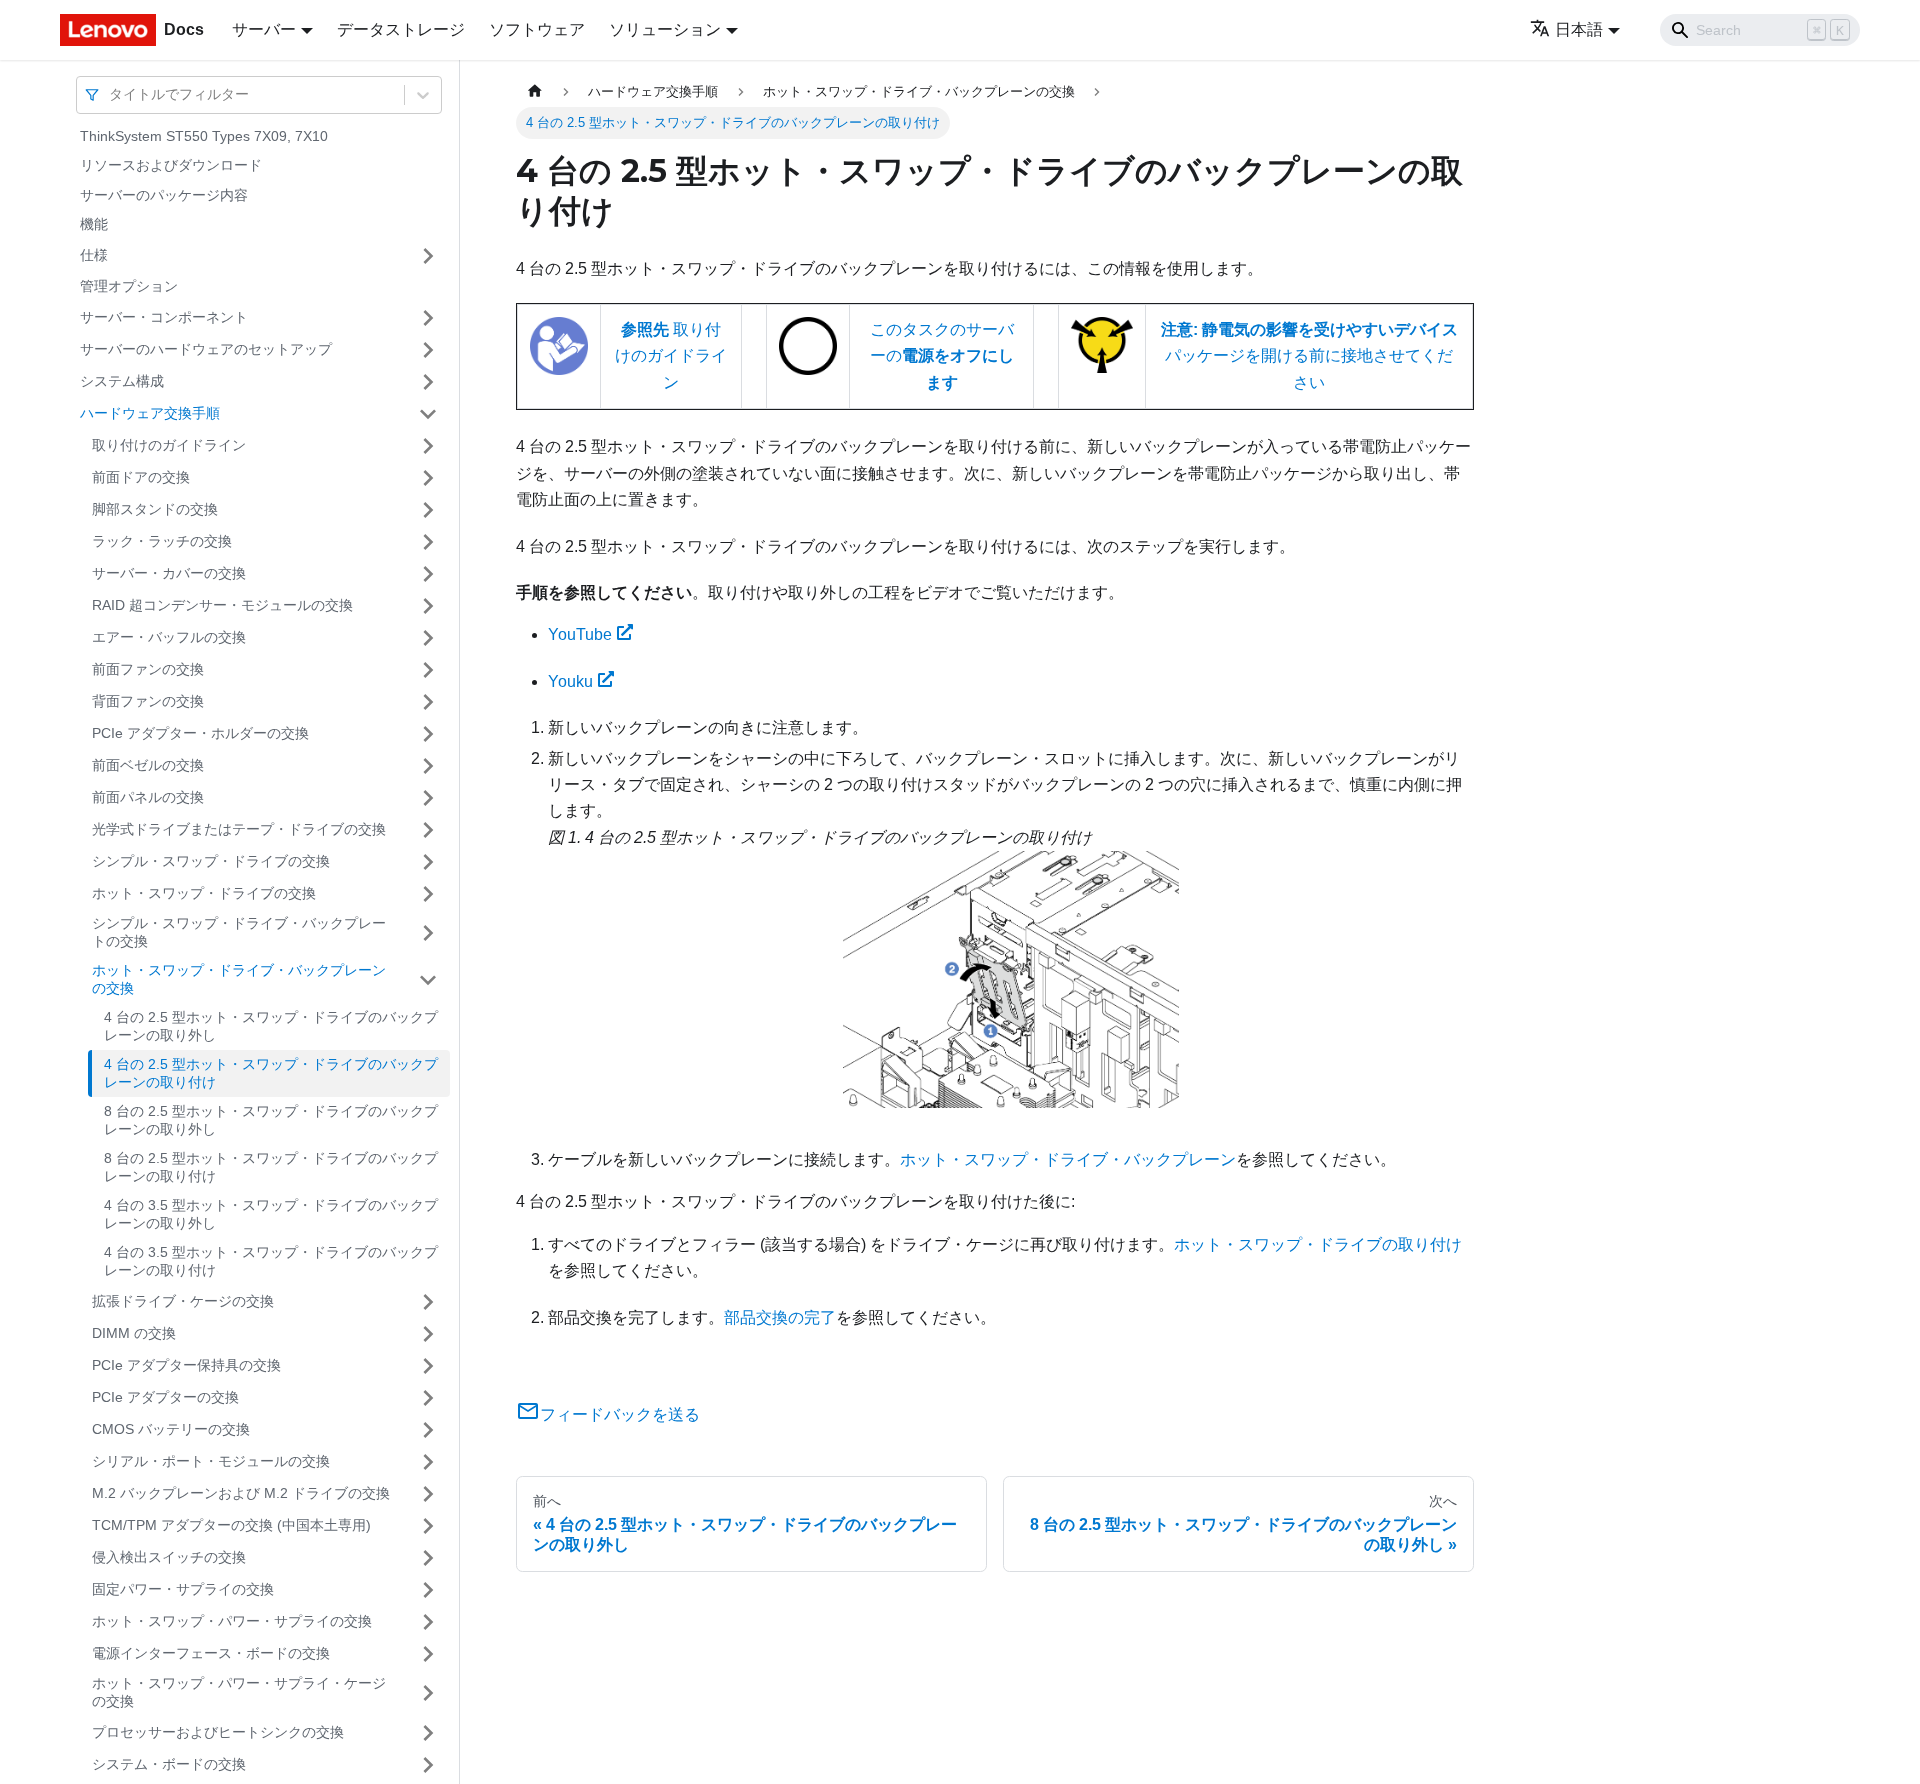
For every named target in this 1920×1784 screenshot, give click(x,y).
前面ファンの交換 (148, 669)
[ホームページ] (535, 91)
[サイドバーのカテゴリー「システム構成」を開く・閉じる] (428, 382)
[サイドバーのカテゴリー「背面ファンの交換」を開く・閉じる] (428, 702)
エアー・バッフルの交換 (169, 637)
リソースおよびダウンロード (171, 166)
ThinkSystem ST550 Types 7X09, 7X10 (204, 136)
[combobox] (111, 94)
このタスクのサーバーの (942, 356)
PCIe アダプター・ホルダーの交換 (200, 733)
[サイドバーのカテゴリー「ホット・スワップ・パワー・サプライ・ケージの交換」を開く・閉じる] (428, 1693)
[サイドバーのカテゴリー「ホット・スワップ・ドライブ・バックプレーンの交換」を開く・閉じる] (428, 980)
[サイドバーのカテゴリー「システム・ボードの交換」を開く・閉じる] (428, 1765)
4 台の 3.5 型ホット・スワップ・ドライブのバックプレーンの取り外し (271, 1215)
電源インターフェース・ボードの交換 (211, 1653)
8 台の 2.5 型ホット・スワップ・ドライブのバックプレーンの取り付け (271, 1168)
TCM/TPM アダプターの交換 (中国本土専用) (231, 1525)
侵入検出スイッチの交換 (169, 1557)
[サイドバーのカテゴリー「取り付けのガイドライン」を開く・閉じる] (428, 446)
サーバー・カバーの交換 (169, 573)
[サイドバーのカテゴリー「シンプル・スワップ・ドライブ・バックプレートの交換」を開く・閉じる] (428, 933)
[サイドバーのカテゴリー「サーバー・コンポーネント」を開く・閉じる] (428, 318)
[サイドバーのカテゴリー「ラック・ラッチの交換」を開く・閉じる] (428, 542)
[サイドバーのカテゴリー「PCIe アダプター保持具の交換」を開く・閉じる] (428, 1366)
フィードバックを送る (620, 1414)
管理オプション (129, 286)
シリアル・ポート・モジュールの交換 (211, 1461)
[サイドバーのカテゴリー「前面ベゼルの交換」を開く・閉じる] (428, 766)
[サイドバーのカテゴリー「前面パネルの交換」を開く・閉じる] (428, 798)
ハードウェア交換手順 (150, 413)
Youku (570, 681)
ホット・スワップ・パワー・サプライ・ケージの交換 (239, 1693)
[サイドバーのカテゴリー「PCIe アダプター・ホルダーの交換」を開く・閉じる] (428, 734)
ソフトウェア (537, 29)
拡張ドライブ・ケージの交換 (183, 1301)
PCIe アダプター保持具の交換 (186, 1365)
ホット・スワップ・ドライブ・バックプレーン (1068, 1159)
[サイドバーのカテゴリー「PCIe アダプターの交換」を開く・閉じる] (428, 1398)
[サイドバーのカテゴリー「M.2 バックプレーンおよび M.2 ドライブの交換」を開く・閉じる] (428, 1494)
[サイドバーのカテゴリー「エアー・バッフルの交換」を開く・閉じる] (428, 638)
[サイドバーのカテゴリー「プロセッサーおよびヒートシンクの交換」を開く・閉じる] (428, 1733)
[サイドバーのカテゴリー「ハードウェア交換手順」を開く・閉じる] (428, 414)
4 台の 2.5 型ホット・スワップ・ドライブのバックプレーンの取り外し (271, 1027)
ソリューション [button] (665, 29)
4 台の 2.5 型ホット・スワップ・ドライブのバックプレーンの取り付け (271, 1074)
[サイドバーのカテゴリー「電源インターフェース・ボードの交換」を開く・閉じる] (428, 1654)
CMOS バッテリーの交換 (171, 1429)
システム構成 (122, 381)
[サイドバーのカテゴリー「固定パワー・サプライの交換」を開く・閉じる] (428, 1590)
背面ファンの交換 (148, 701)
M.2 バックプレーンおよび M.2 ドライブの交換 (241, 1493)
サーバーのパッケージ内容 (164, 195)
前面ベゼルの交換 (148, 765)
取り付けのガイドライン (169, 445)
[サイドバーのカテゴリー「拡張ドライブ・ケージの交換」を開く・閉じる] (428, 1302)
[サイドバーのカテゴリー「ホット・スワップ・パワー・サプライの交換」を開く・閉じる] (428, 1622)
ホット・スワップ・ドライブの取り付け (1318, 1244)
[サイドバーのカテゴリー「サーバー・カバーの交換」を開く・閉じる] (428, 574)
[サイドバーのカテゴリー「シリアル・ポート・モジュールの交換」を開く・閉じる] (428, 1462)
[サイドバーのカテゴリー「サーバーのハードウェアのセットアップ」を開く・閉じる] (428, 350)
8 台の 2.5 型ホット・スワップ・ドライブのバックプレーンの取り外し (271, 1121)
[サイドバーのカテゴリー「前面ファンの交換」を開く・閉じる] (428, 670)
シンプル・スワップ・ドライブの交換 (211, 861)
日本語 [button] (1579, 29)
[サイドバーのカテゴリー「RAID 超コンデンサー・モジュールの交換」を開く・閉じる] (428, 606)
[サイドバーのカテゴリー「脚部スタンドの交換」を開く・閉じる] (428, 510)
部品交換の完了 (780, 1317)
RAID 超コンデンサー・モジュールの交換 (222, 605)
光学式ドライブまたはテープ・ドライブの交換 (239, 829)
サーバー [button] (264, 29)
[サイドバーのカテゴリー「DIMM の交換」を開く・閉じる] (428, 1334)
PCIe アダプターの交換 (165, 1397)
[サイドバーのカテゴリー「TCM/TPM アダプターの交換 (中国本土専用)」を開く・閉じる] (428, 1526)
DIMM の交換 (134, 1333)
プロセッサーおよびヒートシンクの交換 (218, 1732)
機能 (94, 225)
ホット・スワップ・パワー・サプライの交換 (232, 1621)
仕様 (94, 255)
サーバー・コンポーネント (164, 317)
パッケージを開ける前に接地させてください (1309, 356)
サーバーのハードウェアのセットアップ (206, 349)
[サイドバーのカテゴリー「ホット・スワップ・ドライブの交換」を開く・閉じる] (428, 894)
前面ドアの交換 (141, 477)
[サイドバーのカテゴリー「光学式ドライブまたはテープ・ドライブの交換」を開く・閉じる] (428, 830)
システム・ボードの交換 (169, 1764)
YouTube (580, 634)
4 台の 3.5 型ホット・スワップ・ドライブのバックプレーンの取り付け (271, 1262)
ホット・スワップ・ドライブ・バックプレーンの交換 (239, 980)
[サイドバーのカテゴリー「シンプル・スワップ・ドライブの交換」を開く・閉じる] (428, 862)
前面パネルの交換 (148, 797)
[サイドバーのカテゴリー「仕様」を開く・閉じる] (428, 256)
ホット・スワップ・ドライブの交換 (204, 893)
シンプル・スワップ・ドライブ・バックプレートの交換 (239, 933)
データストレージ (401, 29)
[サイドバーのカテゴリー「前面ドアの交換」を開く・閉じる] (428, 478)
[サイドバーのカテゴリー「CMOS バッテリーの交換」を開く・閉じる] (428, 1430)
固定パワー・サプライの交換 (183, 1589)
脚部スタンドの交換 (155, 509)
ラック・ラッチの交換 (162, 541)
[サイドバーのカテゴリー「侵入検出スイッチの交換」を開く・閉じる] (428, 1558)
